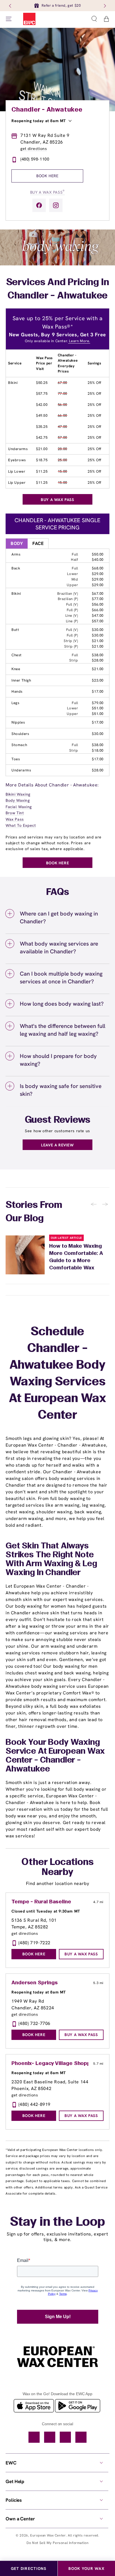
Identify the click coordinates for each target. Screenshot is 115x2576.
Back (16, 568)
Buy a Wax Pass (47, 192)
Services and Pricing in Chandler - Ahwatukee (58, 289)
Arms (16, 554)
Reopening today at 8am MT (39, 121)
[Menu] (9, 19)
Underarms (18, 449)
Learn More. (79, 341)
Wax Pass (15, 819)
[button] (94, 19)
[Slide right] (104, 6)
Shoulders (20, 734)
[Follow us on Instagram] (56, 205)
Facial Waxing (19, 807)
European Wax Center (48, 2535)
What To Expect (21, 825)
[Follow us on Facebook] (39, 205)
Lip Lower (17, 471)
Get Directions (29, 2568)
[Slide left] (11, 6)
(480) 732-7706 (34, 2023)
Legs (15, 703)
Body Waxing (18, 800)
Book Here (47, 176)
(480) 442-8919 (34, 2104)
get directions (34, 149)
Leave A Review (57, 1145)
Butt (15, 630)
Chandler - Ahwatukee (47, 110)
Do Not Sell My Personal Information (58, 2543)
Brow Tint (15, 813)
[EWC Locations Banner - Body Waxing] (57, 264)
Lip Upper (17, 483)
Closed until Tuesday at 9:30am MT (46, 1911)
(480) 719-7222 (34, 1943)
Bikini (13, 383)
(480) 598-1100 (35, 159)
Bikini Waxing (18, 794)
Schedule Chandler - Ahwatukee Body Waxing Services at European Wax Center (57, 1374)
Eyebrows (17, 460)
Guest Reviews (58, 1120)
